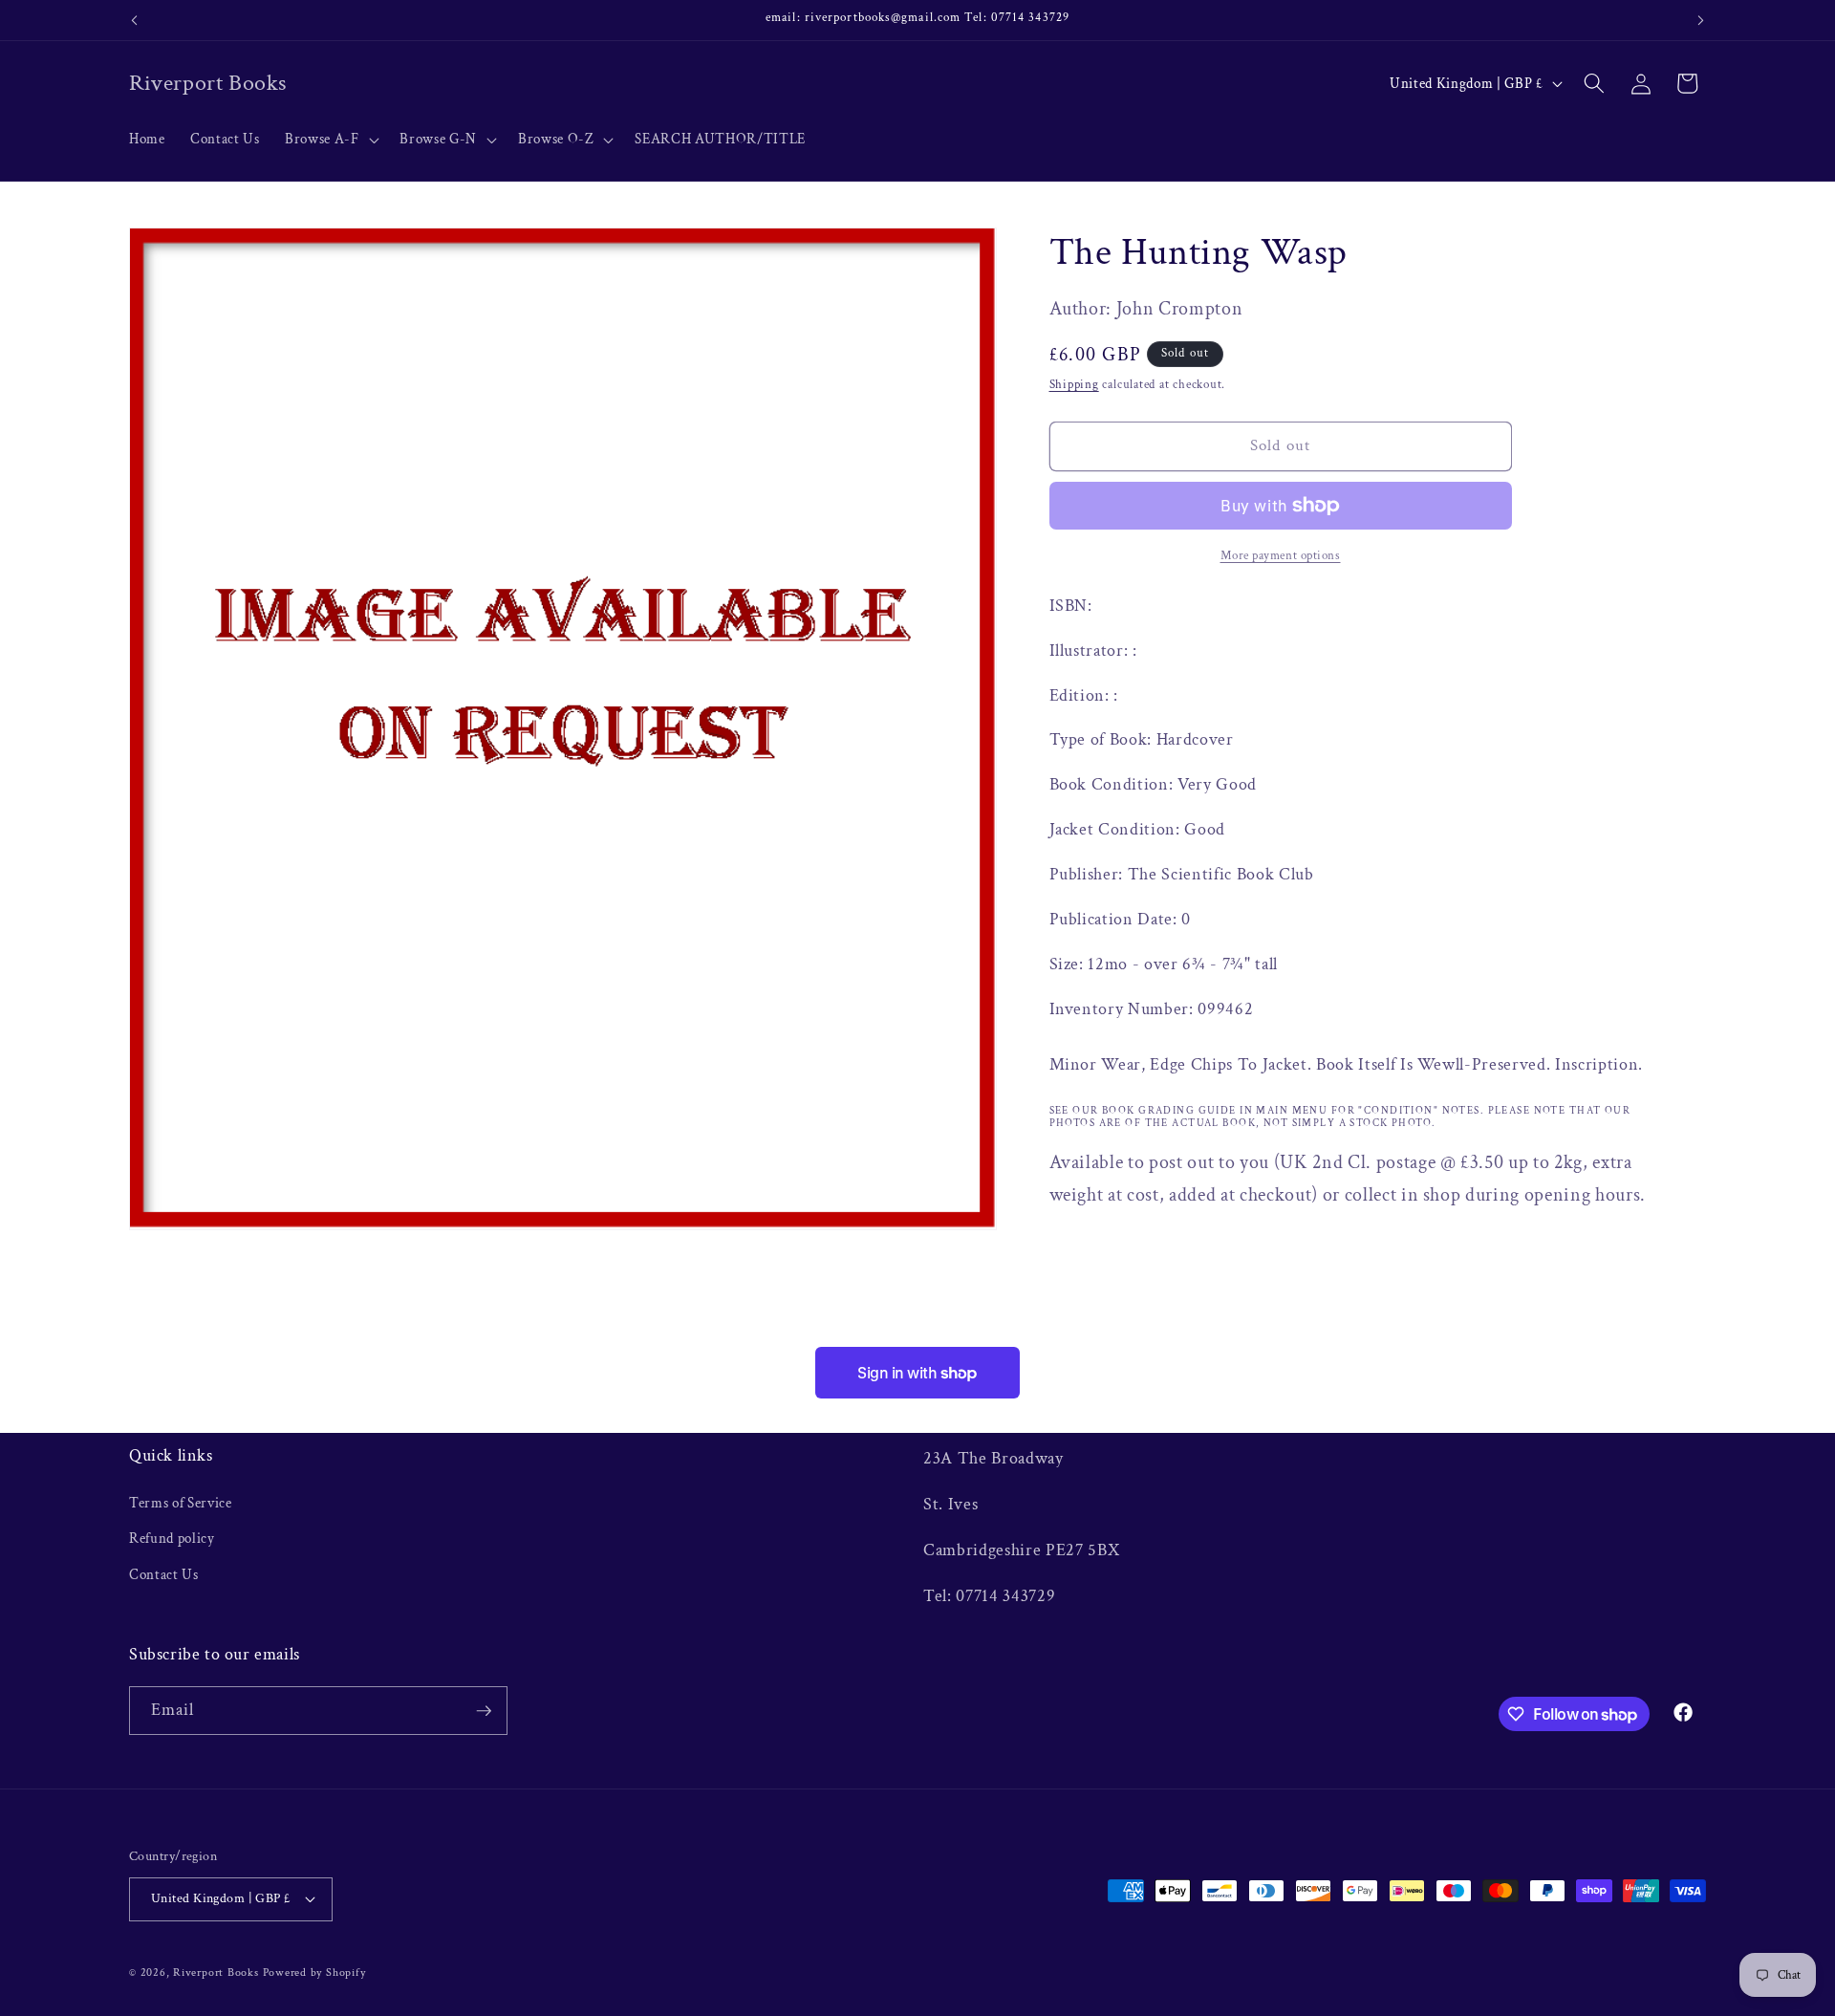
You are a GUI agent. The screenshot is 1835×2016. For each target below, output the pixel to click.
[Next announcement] (1701, 20)
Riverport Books (216, 1972)
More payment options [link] (1281, 555)
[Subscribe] (484, 1711)
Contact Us (164, 1574)
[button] (330, 140)
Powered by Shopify (314, 1972)
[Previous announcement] (135, 20)
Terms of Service (181, 1503)
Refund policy (172, 1538)
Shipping (1074, 384)
